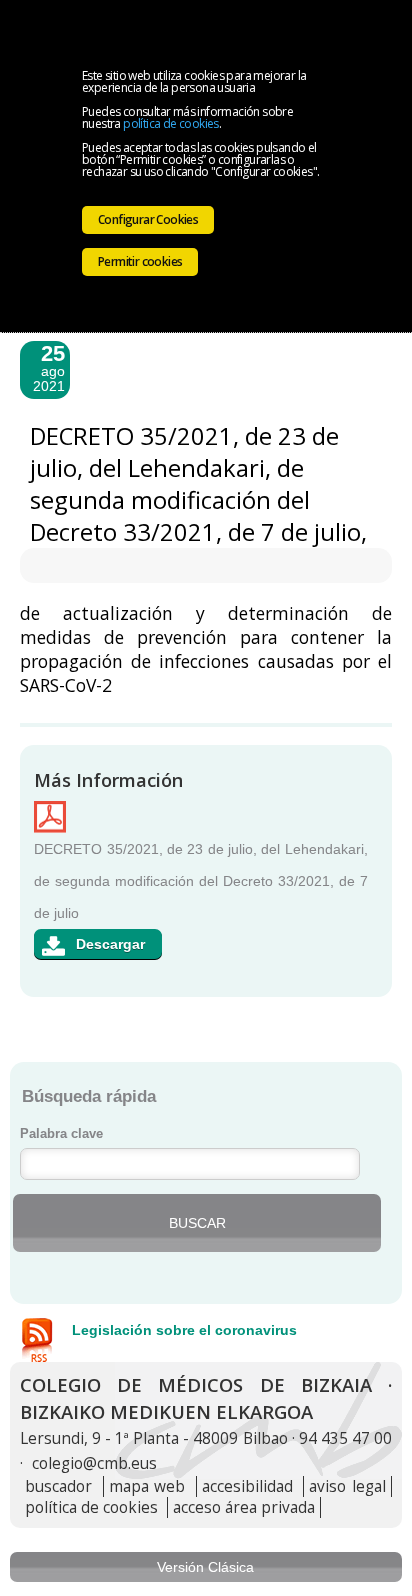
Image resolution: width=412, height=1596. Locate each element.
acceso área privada (244, 1507)
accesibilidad (247, 1486)
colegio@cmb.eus (94, 1463)
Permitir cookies (140, 261)
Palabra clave (61, 1134)
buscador (58, 1486)
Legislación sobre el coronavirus (184, 1330)
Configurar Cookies (148, 219)
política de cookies (171, 123)
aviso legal (347, 1486)
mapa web (147, 1486)
